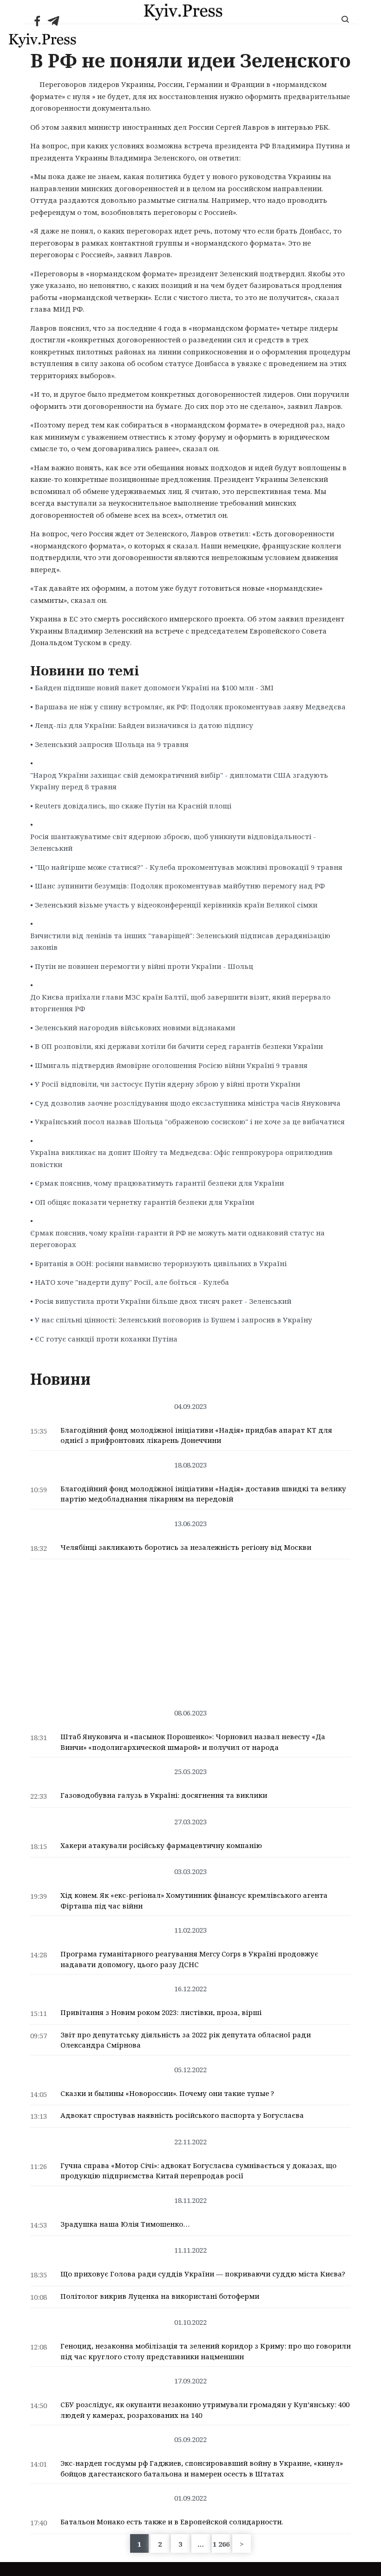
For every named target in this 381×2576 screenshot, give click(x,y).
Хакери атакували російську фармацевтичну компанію (161, 1845)
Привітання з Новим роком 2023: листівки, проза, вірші (161, 2012)
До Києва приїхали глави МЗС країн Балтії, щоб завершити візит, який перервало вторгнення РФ (180, 1003)
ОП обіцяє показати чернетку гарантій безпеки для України (145, 1202)
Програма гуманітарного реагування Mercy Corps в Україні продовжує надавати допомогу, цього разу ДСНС (189, 1959)
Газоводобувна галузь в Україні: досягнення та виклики (164, 1795)
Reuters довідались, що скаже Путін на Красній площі (133, 806)
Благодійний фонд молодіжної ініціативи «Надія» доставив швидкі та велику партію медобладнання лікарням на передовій (203, 1494)
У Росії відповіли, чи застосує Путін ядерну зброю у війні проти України (168, 1084)
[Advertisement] (190, 1629)
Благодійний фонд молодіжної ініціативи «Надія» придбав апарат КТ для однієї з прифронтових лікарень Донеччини (196, 1435)
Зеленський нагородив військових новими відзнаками (135, 1028)
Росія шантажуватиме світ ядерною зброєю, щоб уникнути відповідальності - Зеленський (173, 842)
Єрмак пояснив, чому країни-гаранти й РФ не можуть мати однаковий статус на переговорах (177, 1239)
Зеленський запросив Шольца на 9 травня (112, 744)
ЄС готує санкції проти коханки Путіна (106, 1339)
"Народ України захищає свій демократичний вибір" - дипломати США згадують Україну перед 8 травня (179, 781)
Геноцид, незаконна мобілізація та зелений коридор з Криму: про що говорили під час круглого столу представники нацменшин (206, 2351)
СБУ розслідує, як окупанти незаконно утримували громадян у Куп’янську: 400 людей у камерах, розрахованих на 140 (205, 2410)
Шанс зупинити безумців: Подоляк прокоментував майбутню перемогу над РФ (180, 886)
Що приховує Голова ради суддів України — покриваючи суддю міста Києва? (203, 2274)
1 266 (221, 2544)
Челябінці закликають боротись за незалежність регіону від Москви (186, 1547)
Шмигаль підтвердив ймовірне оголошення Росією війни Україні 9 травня (171, 1065)
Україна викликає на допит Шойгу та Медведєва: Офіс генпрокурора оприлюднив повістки (181, 1158)
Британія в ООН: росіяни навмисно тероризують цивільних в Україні (161, 1263)
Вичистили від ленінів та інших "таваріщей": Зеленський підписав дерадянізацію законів (180, 941)
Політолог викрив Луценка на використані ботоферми (160, 2296)
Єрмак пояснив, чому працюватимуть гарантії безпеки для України (159, 1183)
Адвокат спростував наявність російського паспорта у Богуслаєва (182, 2115)
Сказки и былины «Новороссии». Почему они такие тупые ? (167, 2093)
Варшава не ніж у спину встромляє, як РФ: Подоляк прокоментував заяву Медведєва (190, 707)
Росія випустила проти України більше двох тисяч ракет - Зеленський (163, 1301)
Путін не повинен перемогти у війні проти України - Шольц (144, 966)
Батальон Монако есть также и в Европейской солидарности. (172, 2522)
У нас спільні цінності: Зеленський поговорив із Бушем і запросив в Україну (174, 1320)
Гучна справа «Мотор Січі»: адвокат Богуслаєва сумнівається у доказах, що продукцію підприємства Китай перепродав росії (198, 2171)
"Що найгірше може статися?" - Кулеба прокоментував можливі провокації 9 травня (189, 867)
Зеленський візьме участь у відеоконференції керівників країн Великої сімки (176, 905)
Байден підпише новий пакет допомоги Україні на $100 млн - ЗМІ (154, 687)
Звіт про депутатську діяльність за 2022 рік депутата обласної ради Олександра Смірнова (186, 2040)
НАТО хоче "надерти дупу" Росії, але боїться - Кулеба (132, 1282)
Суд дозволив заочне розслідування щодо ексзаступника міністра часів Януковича (188, 1103)
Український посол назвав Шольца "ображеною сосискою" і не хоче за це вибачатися (190, 1121)
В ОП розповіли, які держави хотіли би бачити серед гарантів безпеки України (179, 1046)
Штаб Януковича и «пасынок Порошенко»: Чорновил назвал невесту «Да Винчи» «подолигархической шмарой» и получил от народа (193, 1742)
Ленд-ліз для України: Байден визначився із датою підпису (144, 725)
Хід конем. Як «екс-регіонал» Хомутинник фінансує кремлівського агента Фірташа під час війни (194, 1900)
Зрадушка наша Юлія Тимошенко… (125, 2224)
